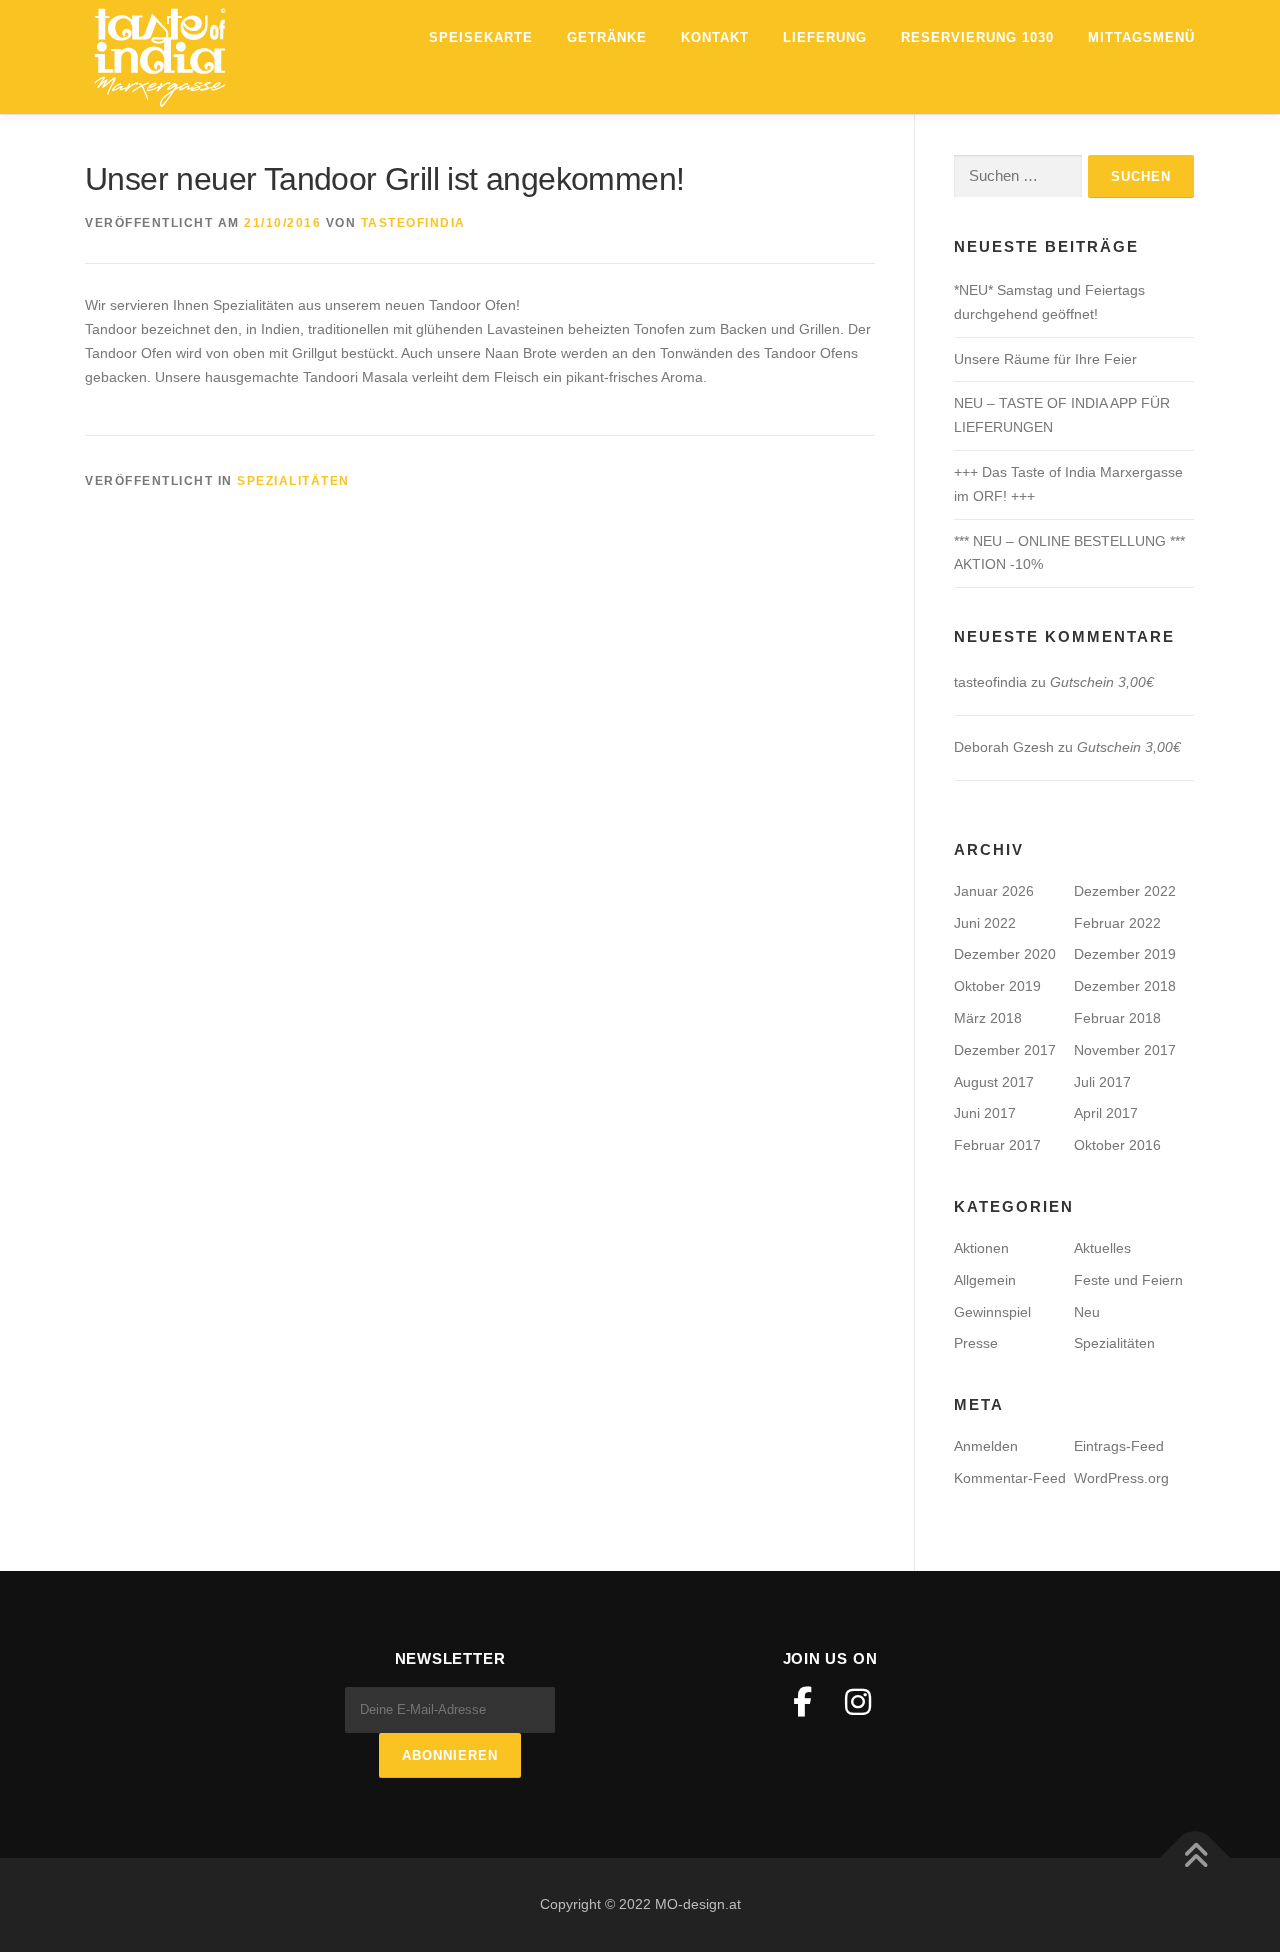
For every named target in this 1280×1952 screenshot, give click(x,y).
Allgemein (985, 1280)
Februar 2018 (1117, 1018)
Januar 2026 (994, 891)
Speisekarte (481, 37)
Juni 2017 (985, 1113)
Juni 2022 (985, 923)
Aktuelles (1102, 1248)
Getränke (607, 37)
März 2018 (988, 1018)
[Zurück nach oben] (1195, 1858)
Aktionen (981, 1248)
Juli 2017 (1102, 1082)
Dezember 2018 (1125, 986)
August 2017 (994, 1082)
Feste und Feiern (1128, 1280)
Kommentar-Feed (1010, 1478)
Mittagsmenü (1141, 37)
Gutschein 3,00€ (1102, 682)
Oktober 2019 (997, 986)
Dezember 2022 (1125, 891)
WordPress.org (1121, 1478)
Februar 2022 (1117, 923)
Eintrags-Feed (1119, 1446)
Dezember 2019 (1125, 954)
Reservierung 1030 (977, 37)
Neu (1087, 1312)
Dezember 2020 (1005, 954)
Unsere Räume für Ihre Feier (1045, 359)
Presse (976, 1343)
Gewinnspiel (992, 1312)
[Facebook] (802, 1702)
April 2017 (1106, 1113)
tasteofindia (413, 223)
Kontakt (715, 37)
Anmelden (986, 1446)
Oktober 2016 (1117, 1145)
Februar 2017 (997, 1145)
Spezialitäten (293, 481)
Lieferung (825, 37)
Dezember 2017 (1005, 1050)
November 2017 (1125, 1050)
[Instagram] (858, 1702)
